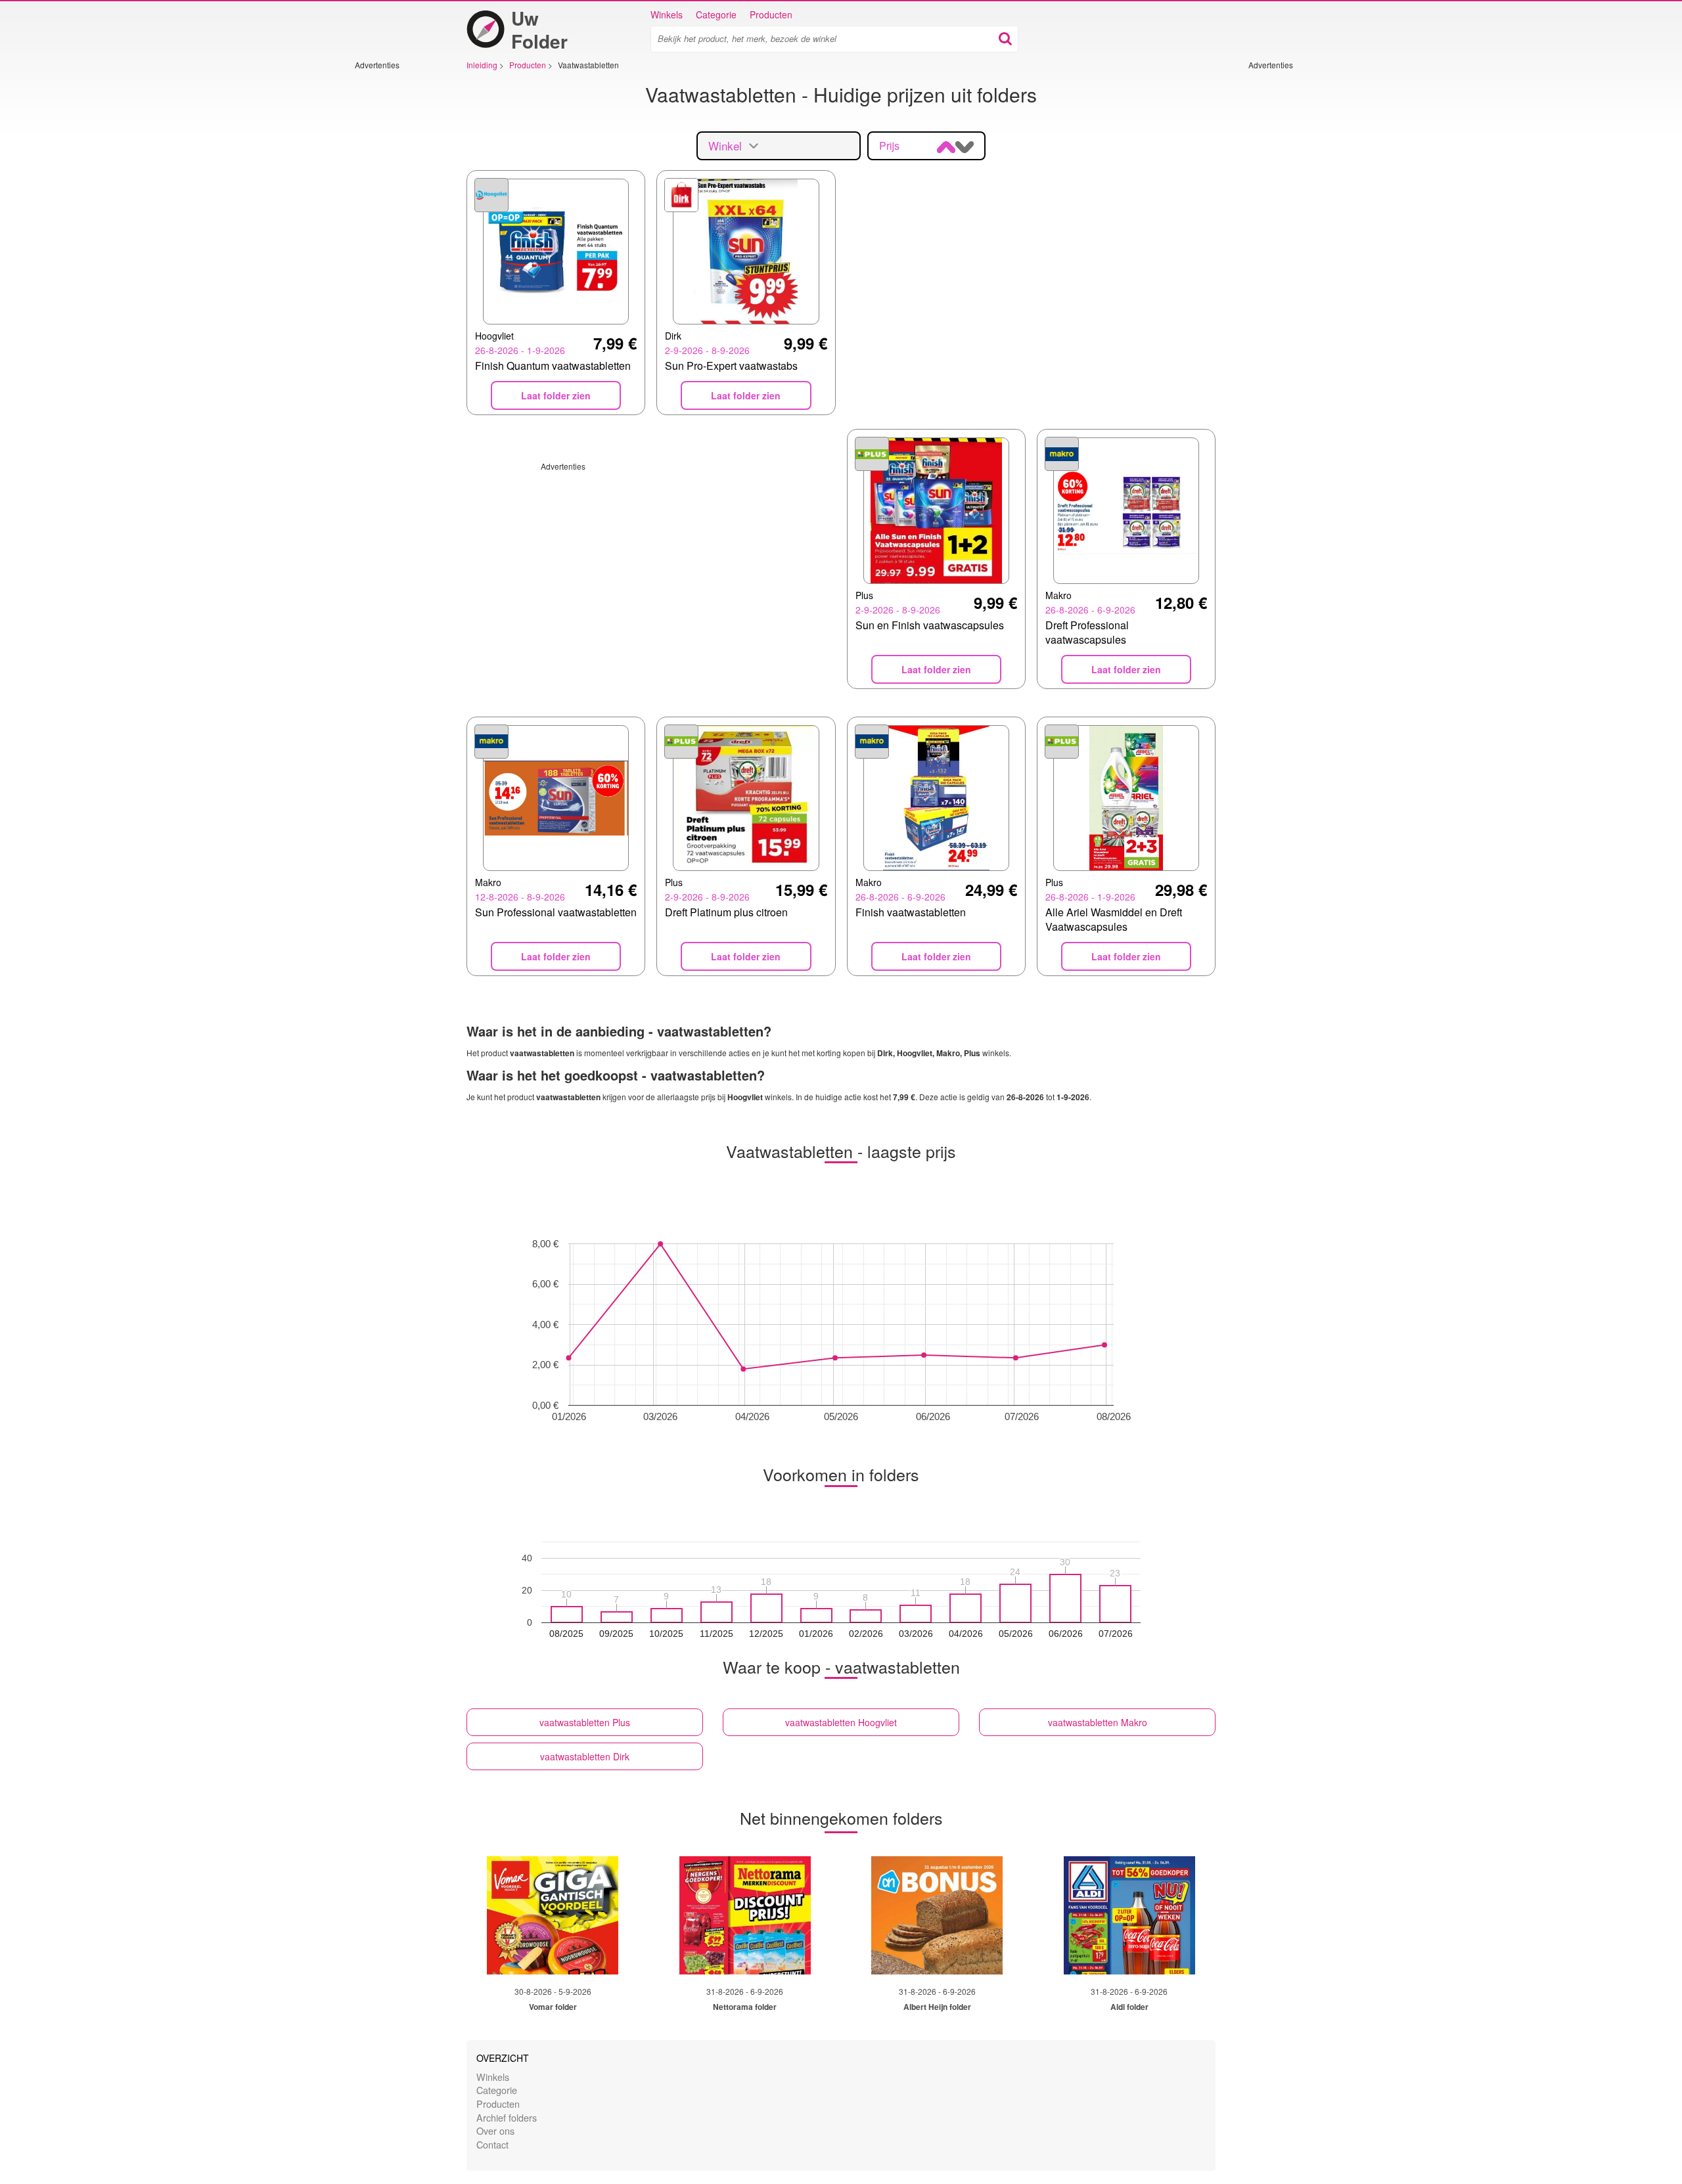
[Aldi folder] (1129, 1915)
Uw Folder (539, 30)
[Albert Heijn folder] (937, 1915)
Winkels (667, 14)
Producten (771, 14)
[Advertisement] (394, 267)
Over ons (495, 2130)
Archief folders (507, 2117)
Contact (492, 2144)
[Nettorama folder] (745, 1915)
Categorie (716, 14)
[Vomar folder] (553, 1915)
